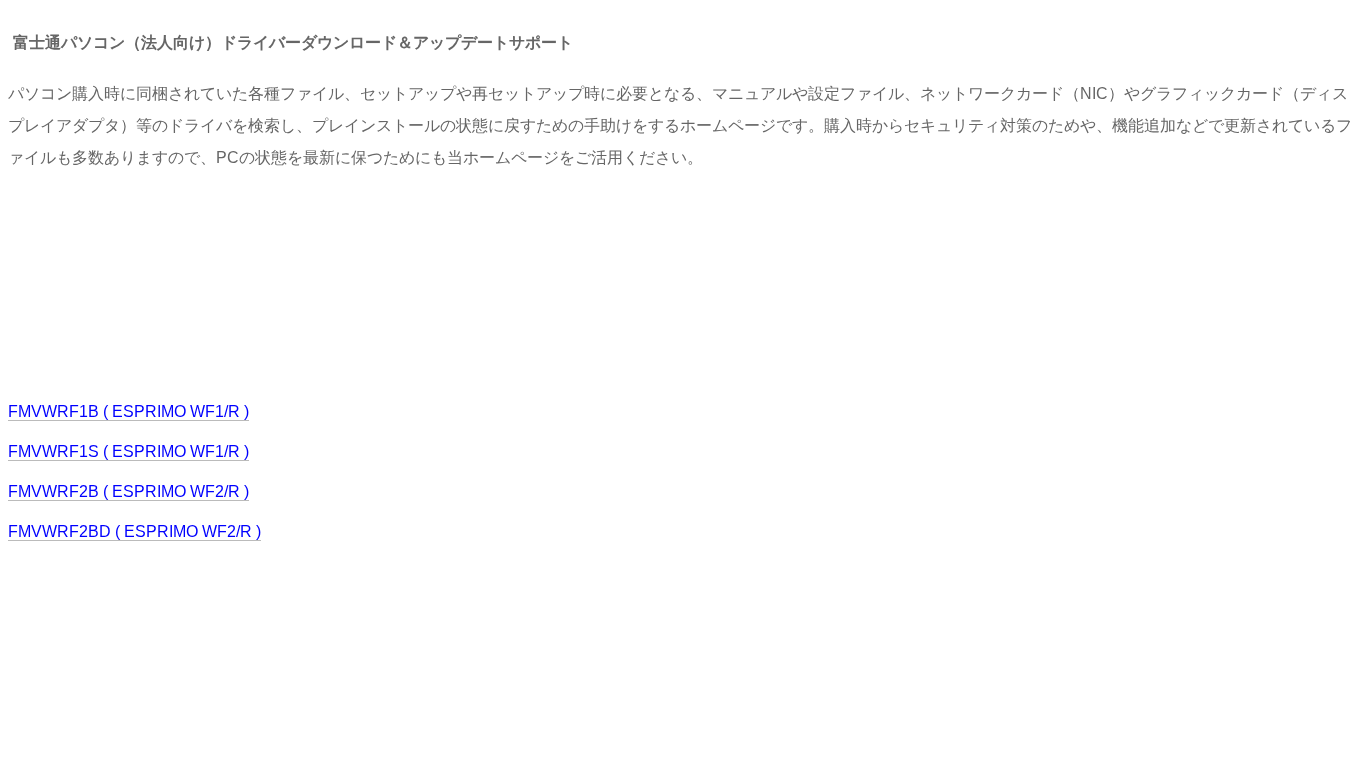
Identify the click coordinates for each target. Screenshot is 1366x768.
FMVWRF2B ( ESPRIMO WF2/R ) (128, 491)
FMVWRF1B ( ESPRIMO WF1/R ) (128, 411)
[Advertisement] (372, 283)
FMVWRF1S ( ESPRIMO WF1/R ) (128, 451)
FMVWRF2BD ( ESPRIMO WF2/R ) (134, 531)
